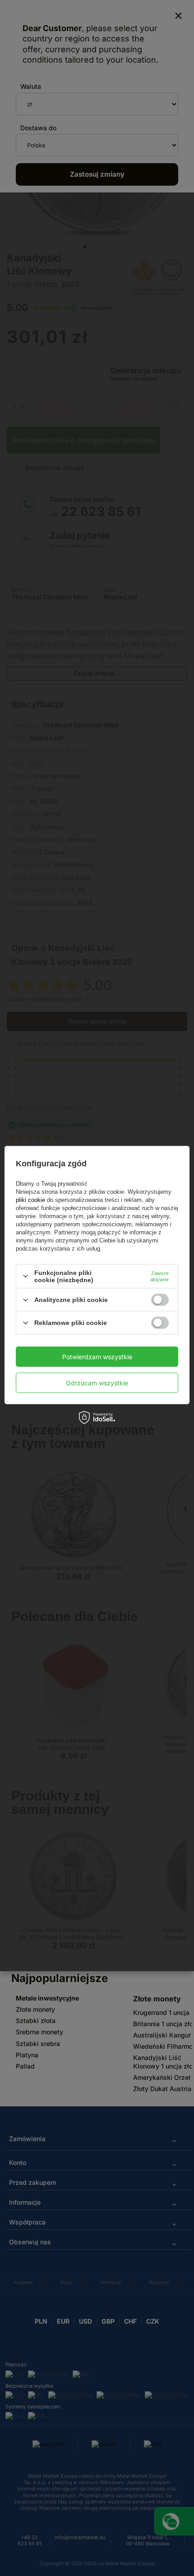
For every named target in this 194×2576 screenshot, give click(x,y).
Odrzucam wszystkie (97, 1382)
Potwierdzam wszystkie (97, 1356)
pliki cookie (31, 1200)
